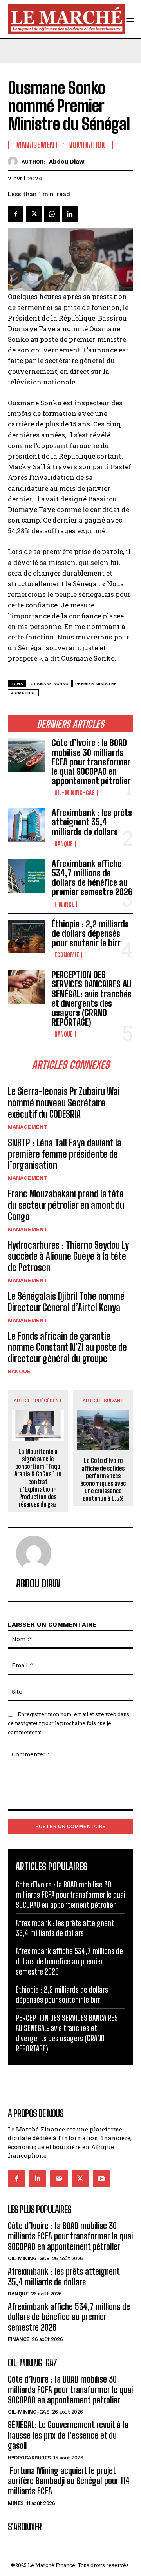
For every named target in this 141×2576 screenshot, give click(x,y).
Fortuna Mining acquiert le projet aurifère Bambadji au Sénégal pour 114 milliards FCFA (69, 2481)
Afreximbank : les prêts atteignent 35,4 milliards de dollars (92, 822)
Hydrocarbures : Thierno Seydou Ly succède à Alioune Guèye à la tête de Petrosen (68, 1256)
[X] (34, 214)
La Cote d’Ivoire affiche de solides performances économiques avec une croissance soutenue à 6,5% (103, 1479)
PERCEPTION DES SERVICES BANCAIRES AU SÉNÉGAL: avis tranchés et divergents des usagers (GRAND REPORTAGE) (92, 998)
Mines (16, 2503)
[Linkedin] (70, 214)
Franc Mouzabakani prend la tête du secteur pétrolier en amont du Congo (66, 1205)
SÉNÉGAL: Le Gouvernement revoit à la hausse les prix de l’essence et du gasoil (68, 2435)
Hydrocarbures (29, 2458)
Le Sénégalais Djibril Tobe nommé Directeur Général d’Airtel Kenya (66, 1302)
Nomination (87, 145)
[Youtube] (101, 2179)
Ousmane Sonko (50, 684)
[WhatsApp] (52, 214)
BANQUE (64, 844)
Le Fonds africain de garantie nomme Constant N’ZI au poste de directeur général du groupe (67, 1347)
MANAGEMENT (28, 1127)
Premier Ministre (96, 684)
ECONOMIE (67, 955)
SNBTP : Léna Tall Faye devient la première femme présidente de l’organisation (65, 1154)
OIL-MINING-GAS (75, 793)
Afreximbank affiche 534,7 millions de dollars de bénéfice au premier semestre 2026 (92, 878)
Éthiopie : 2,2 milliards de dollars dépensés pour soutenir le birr (90, 934)
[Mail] (59, 2179)
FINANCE (64, 904)
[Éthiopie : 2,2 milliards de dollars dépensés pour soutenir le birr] (27, 936)
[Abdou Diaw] (15, 161)
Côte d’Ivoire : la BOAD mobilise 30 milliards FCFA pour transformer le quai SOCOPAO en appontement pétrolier (91, 762)
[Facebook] (16, 214)
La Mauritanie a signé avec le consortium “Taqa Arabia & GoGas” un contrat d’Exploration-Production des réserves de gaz (38, 1478)
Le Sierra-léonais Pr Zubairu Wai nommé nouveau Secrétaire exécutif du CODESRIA (64, 1103)
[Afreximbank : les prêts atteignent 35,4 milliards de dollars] (27, 825)
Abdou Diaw (67, 162)
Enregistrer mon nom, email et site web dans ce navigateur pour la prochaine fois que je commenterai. (69, 1723)
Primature (23, 693)
